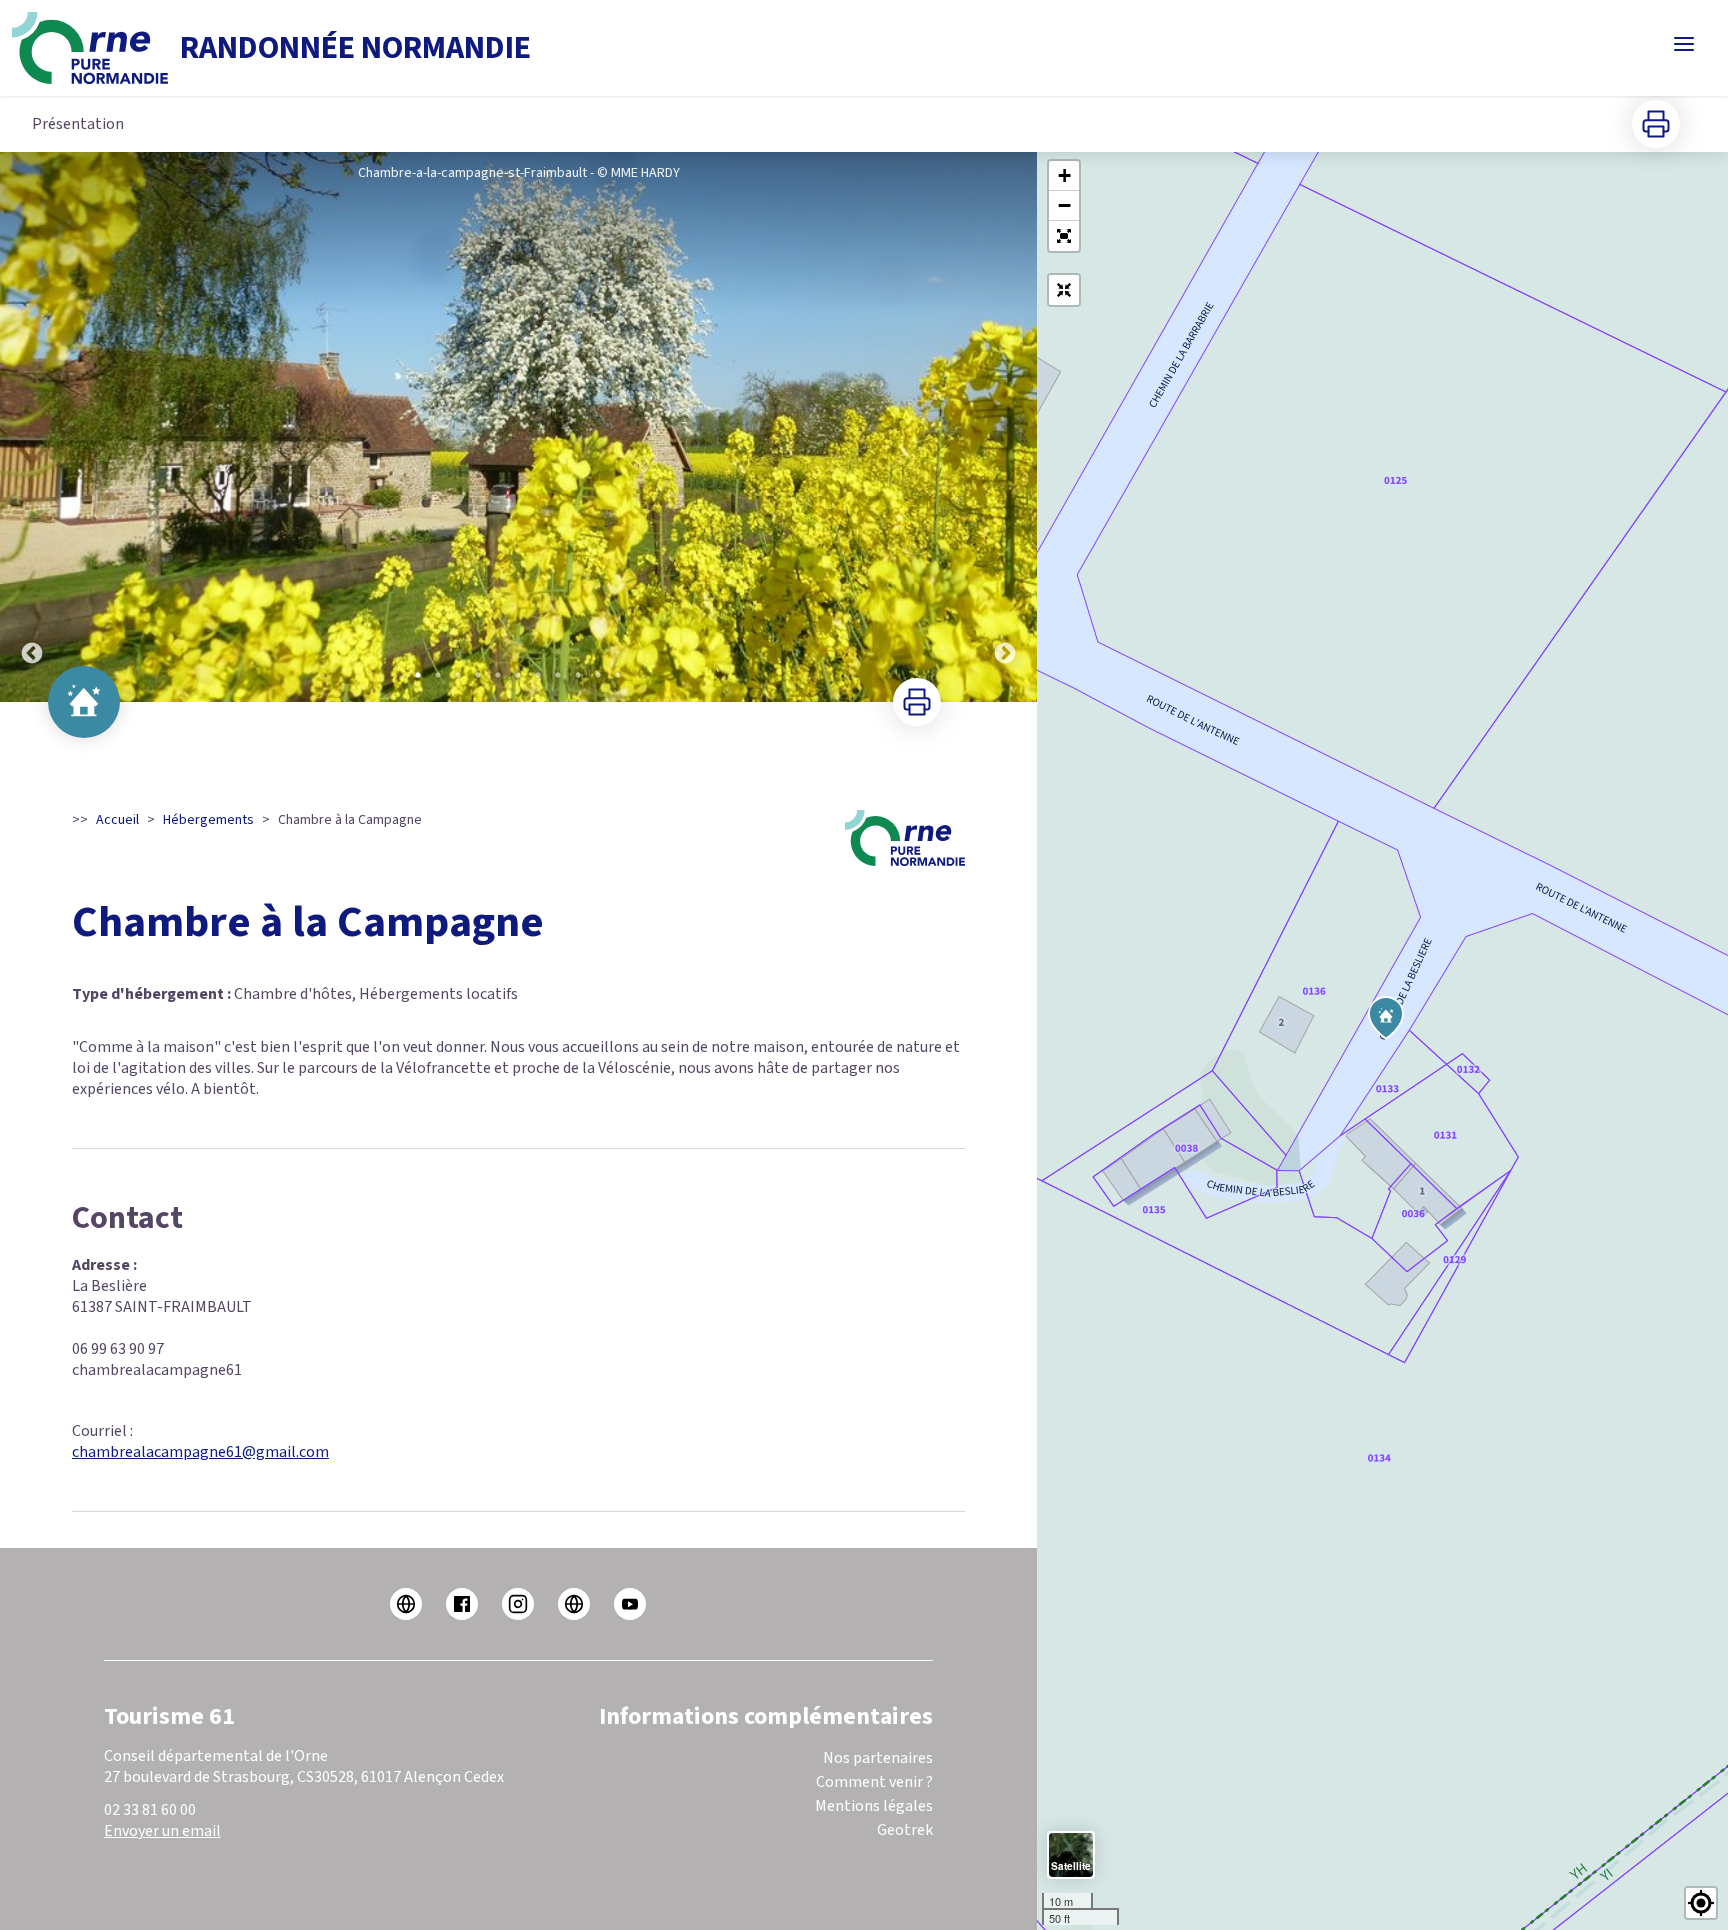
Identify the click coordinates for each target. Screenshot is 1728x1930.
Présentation (78, 124)
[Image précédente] (32, 427)
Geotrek (905, 1830)
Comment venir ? (874, 1782)
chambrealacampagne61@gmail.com (200, 1452)
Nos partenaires (878, 1758)
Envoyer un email (162, 1831)
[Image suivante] (1005, 427)
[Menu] (1684, 44)
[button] (1064, 236)
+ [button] (1064, 175)
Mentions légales (874, 1806)
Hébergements (208, 820)
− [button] (1064, 205)
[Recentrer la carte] (1064, 290)
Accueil (117, 820)
